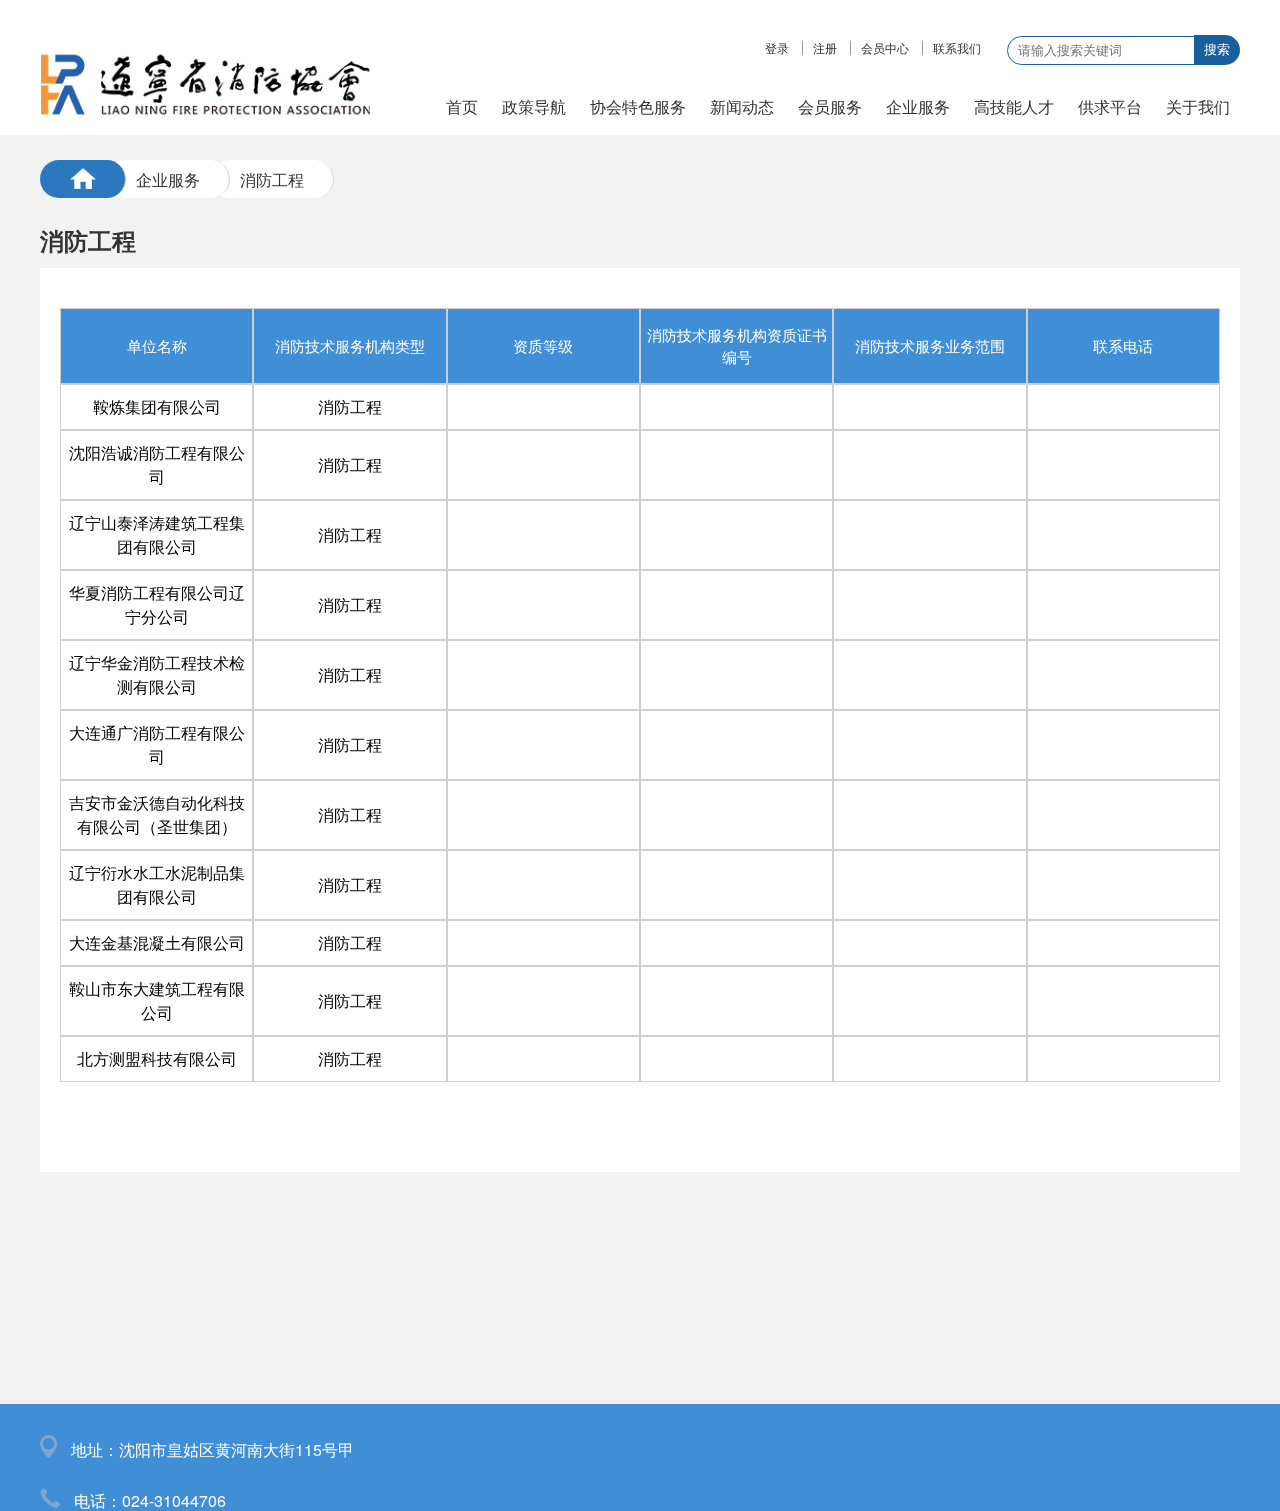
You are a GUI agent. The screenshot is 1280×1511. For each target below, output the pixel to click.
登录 (777, 48)
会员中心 (885, 48)
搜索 (1217, 49)
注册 (825, 48)
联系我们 (957, 48)
